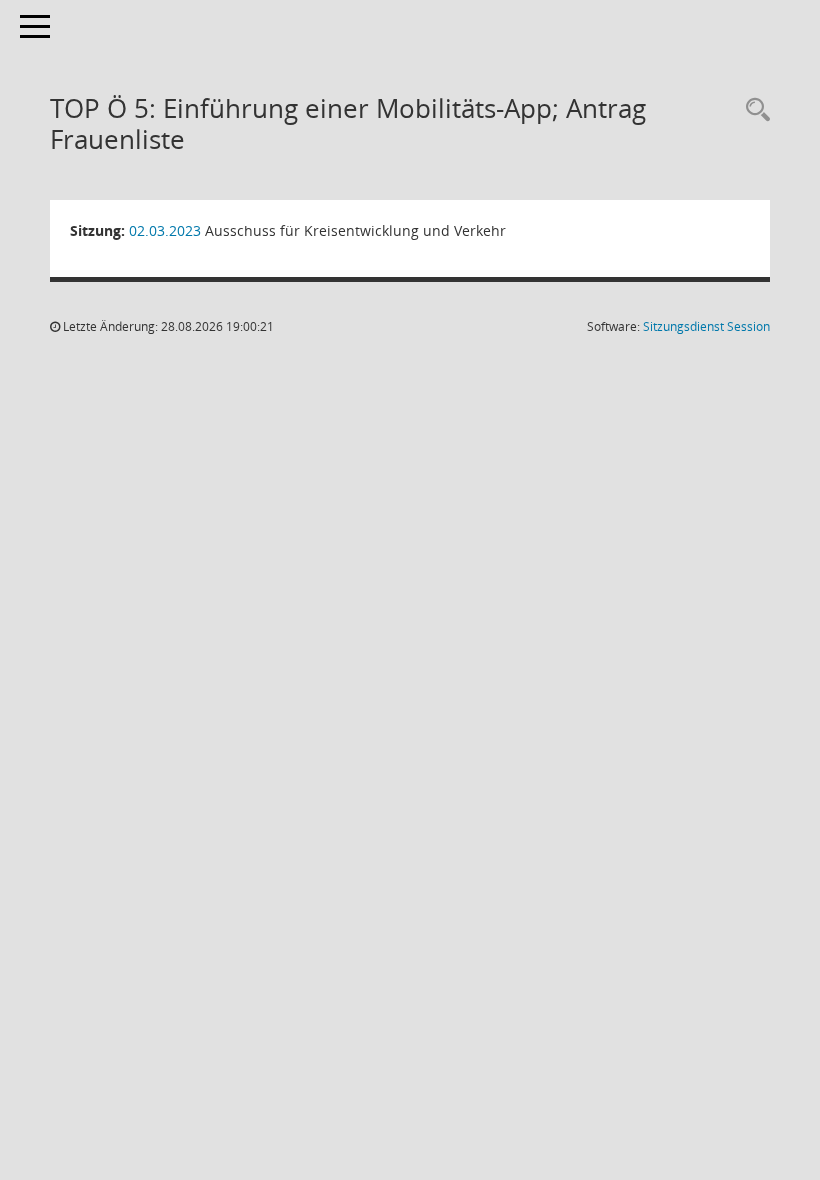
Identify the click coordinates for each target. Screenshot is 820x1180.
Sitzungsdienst (706, 326)
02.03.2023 (165, 230)
